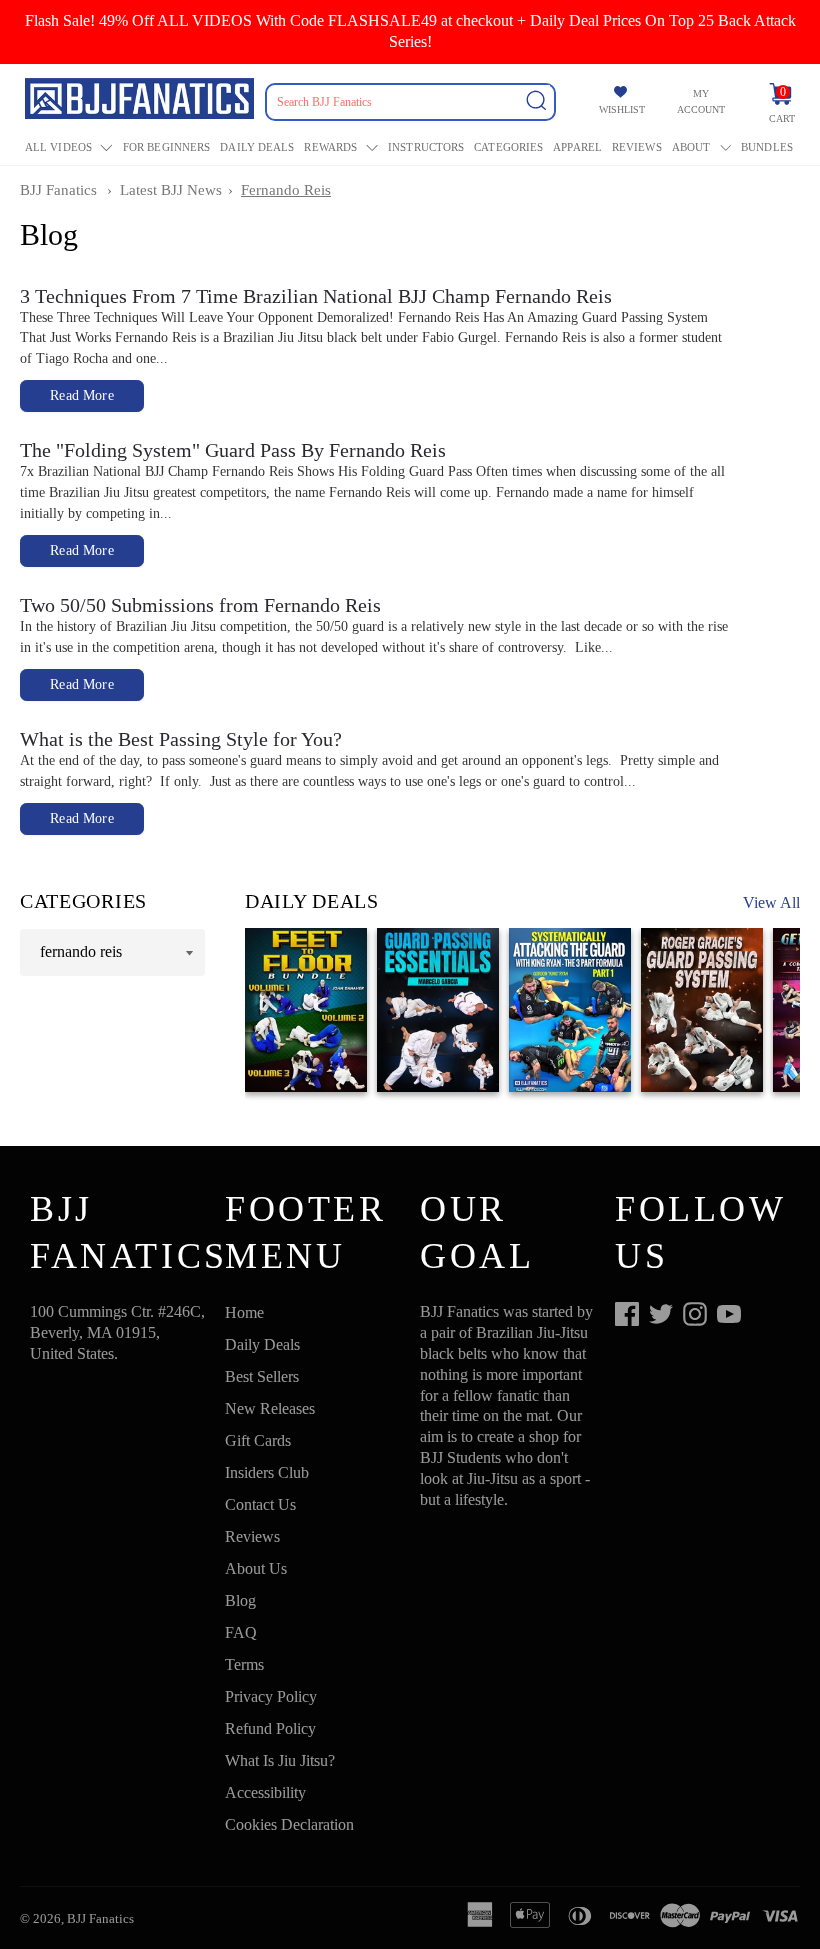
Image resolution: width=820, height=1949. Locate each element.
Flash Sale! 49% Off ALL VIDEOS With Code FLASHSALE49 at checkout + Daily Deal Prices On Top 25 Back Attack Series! (410, 31)
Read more (81, 395)
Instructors (426, 147)
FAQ (241, 1632)
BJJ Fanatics (58, 190)
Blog (240, 1600)
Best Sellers (262, 1376)
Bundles (767, 147)
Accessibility (265, 1792)
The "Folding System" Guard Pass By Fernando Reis (233, 450)
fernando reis (286, 190)
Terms (244, 1664)
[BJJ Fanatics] (141, 102)
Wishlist (622, 109)
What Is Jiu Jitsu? (280, 1760)
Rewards (330, 147)
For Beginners (166, 147)
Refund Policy (270, 1728)
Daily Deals (257, 147)
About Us (256, 1568)
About (691, 147)
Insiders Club (267, 1472)
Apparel (577, 147)
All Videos (58, 147)
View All (771, 902)
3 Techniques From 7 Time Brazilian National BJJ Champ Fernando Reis (316, 296)
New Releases (270, 1408)
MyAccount (701, 101)
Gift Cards (258, 1440)
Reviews (637, 147)
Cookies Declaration (289, 1824)
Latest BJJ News (171, 190)
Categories (508, 147)
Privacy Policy (271, 1696)
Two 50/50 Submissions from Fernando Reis (200, 605)
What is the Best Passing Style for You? (181, 739)
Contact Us (260, 1504)
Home (244, 1312)
